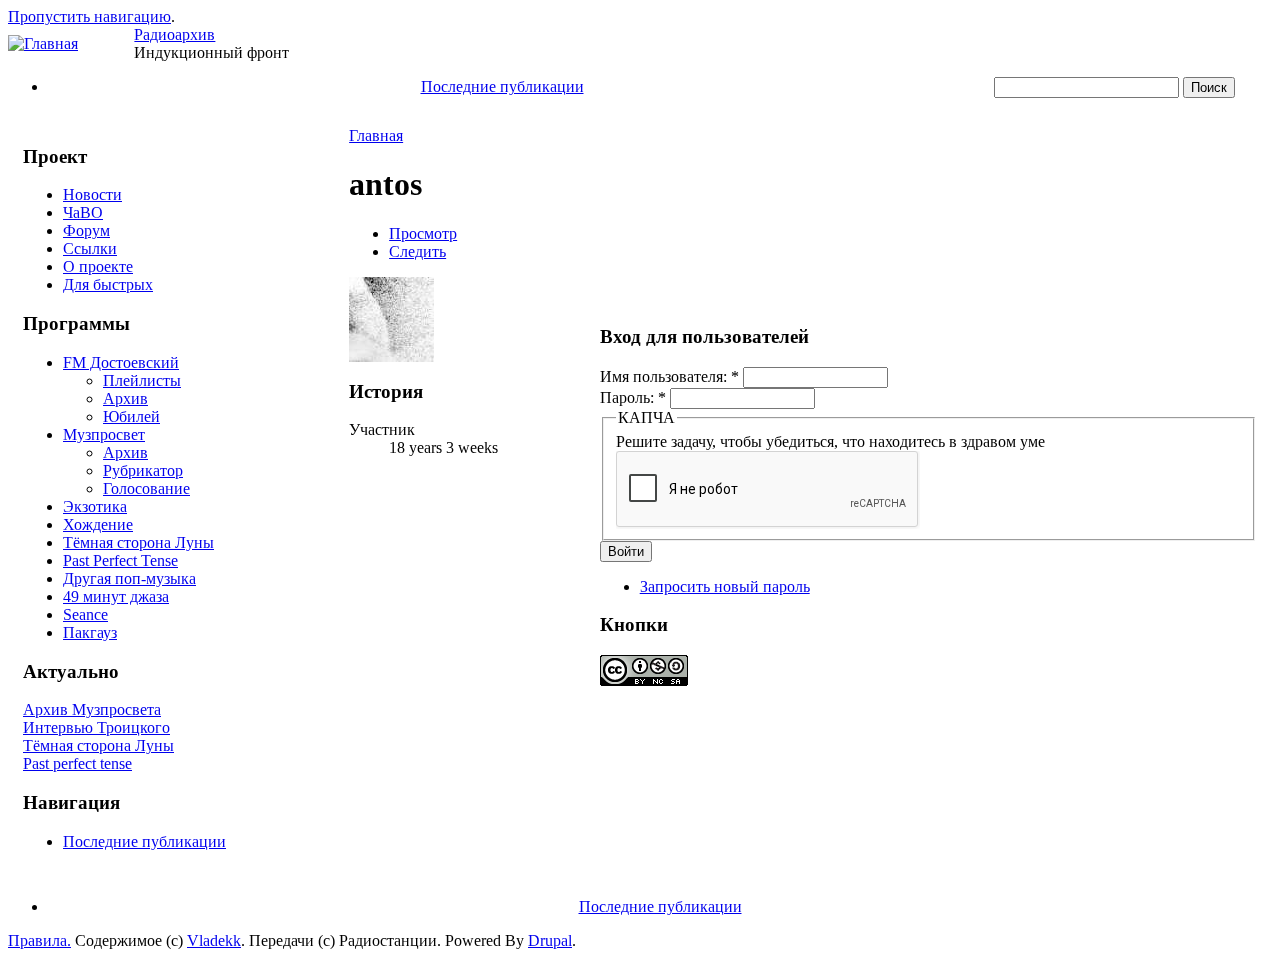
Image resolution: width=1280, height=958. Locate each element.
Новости (92, 194)
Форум (86, 230)
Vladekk (214, 940)
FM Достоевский (121, 362)
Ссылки (90, 248)
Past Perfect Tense (120, 560)
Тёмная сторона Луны (138, 542)
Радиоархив (174, 34)
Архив (125, 398)
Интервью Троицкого (96, 727)
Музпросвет (104, 434)
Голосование (146, 488)
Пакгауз (90, 632)
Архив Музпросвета (92, 709)
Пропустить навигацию (89, 16)
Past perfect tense (77, 763)
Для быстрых (108, 284)
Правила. (39, 940)
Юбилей (131, 416)
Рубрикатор (143, 470)
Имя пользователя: (669, 376)
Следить (417, 251)
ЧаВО (83, 212)
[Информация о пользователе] (391, 356)
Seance (85, 614)
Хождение (98, 524)
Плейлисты (142, 380)
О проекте (98, 266)
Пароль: (633, 397)
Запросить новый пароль (725, 586)
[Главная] (43, 43)
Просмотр (423, 233)
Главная (376, 135)
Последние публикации (502, 86)
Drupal (550, 940)
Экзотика (95, 506)
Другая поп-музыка (129, 578)
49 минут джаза (116, 596)
